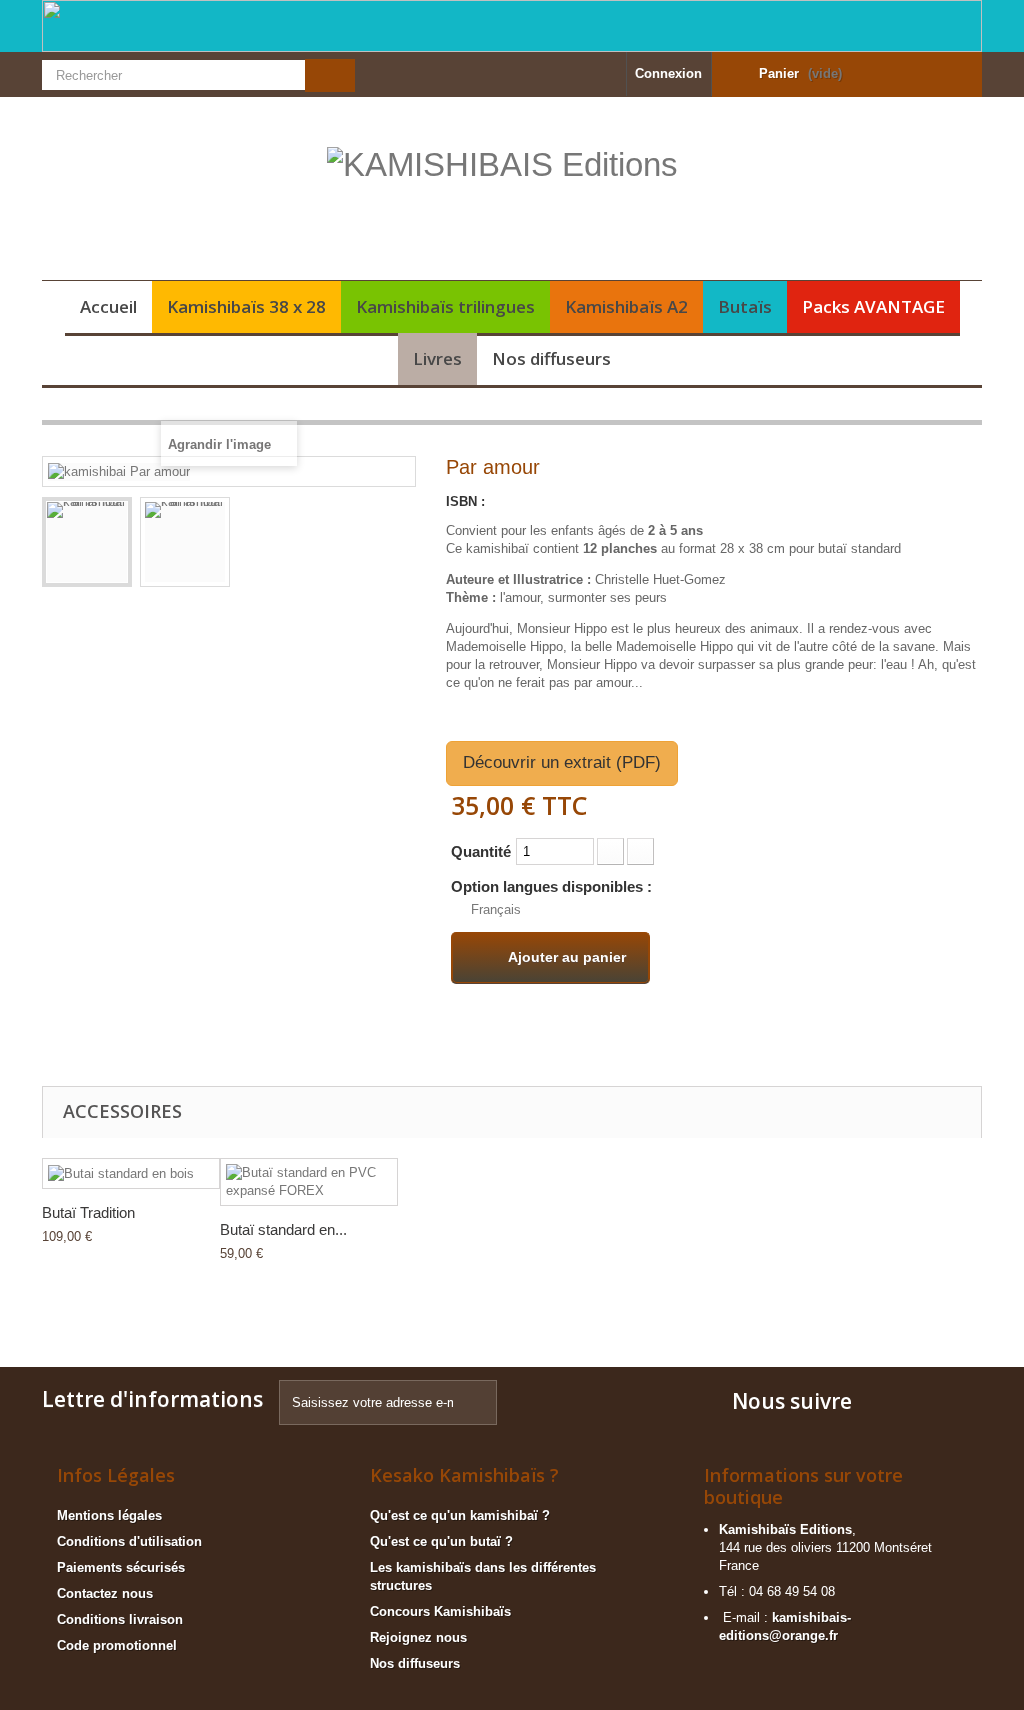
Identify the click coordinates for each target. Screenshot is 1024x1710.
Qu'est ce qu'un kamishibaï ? (460, 1515)
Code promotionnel (117, 1645)
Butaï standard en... (283, 1229)
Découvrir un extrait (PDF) (562, 762)
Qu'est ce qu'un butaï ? (441, 1541)
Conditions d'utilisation (129, 1541)
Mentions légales (109, 1515)
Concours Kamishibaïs (440, 1611)
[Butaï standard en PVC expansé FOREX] (309, 1182)
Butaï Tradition (88, 1212)
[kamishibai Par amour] (87, 542)
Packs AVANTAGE (873, 306)
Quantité (481, 851)
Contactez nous (105, 1593)
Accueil (108, 306)
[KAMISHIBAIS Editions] (512, 196)
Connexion (668, 73)
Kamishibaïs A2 (626, 306)
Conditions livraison (120, 1619)
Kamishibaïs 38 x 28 (246, 306)
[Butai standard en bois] (131, 1173)
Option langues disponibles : (553, 886)
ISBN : (465, 501)
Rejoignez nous (418, 1637)
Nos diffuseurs (551, 358)
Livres (437, 358)
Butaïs (745, 306)
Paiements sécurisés (121, 1567)
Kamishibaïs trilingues (445, 306)
